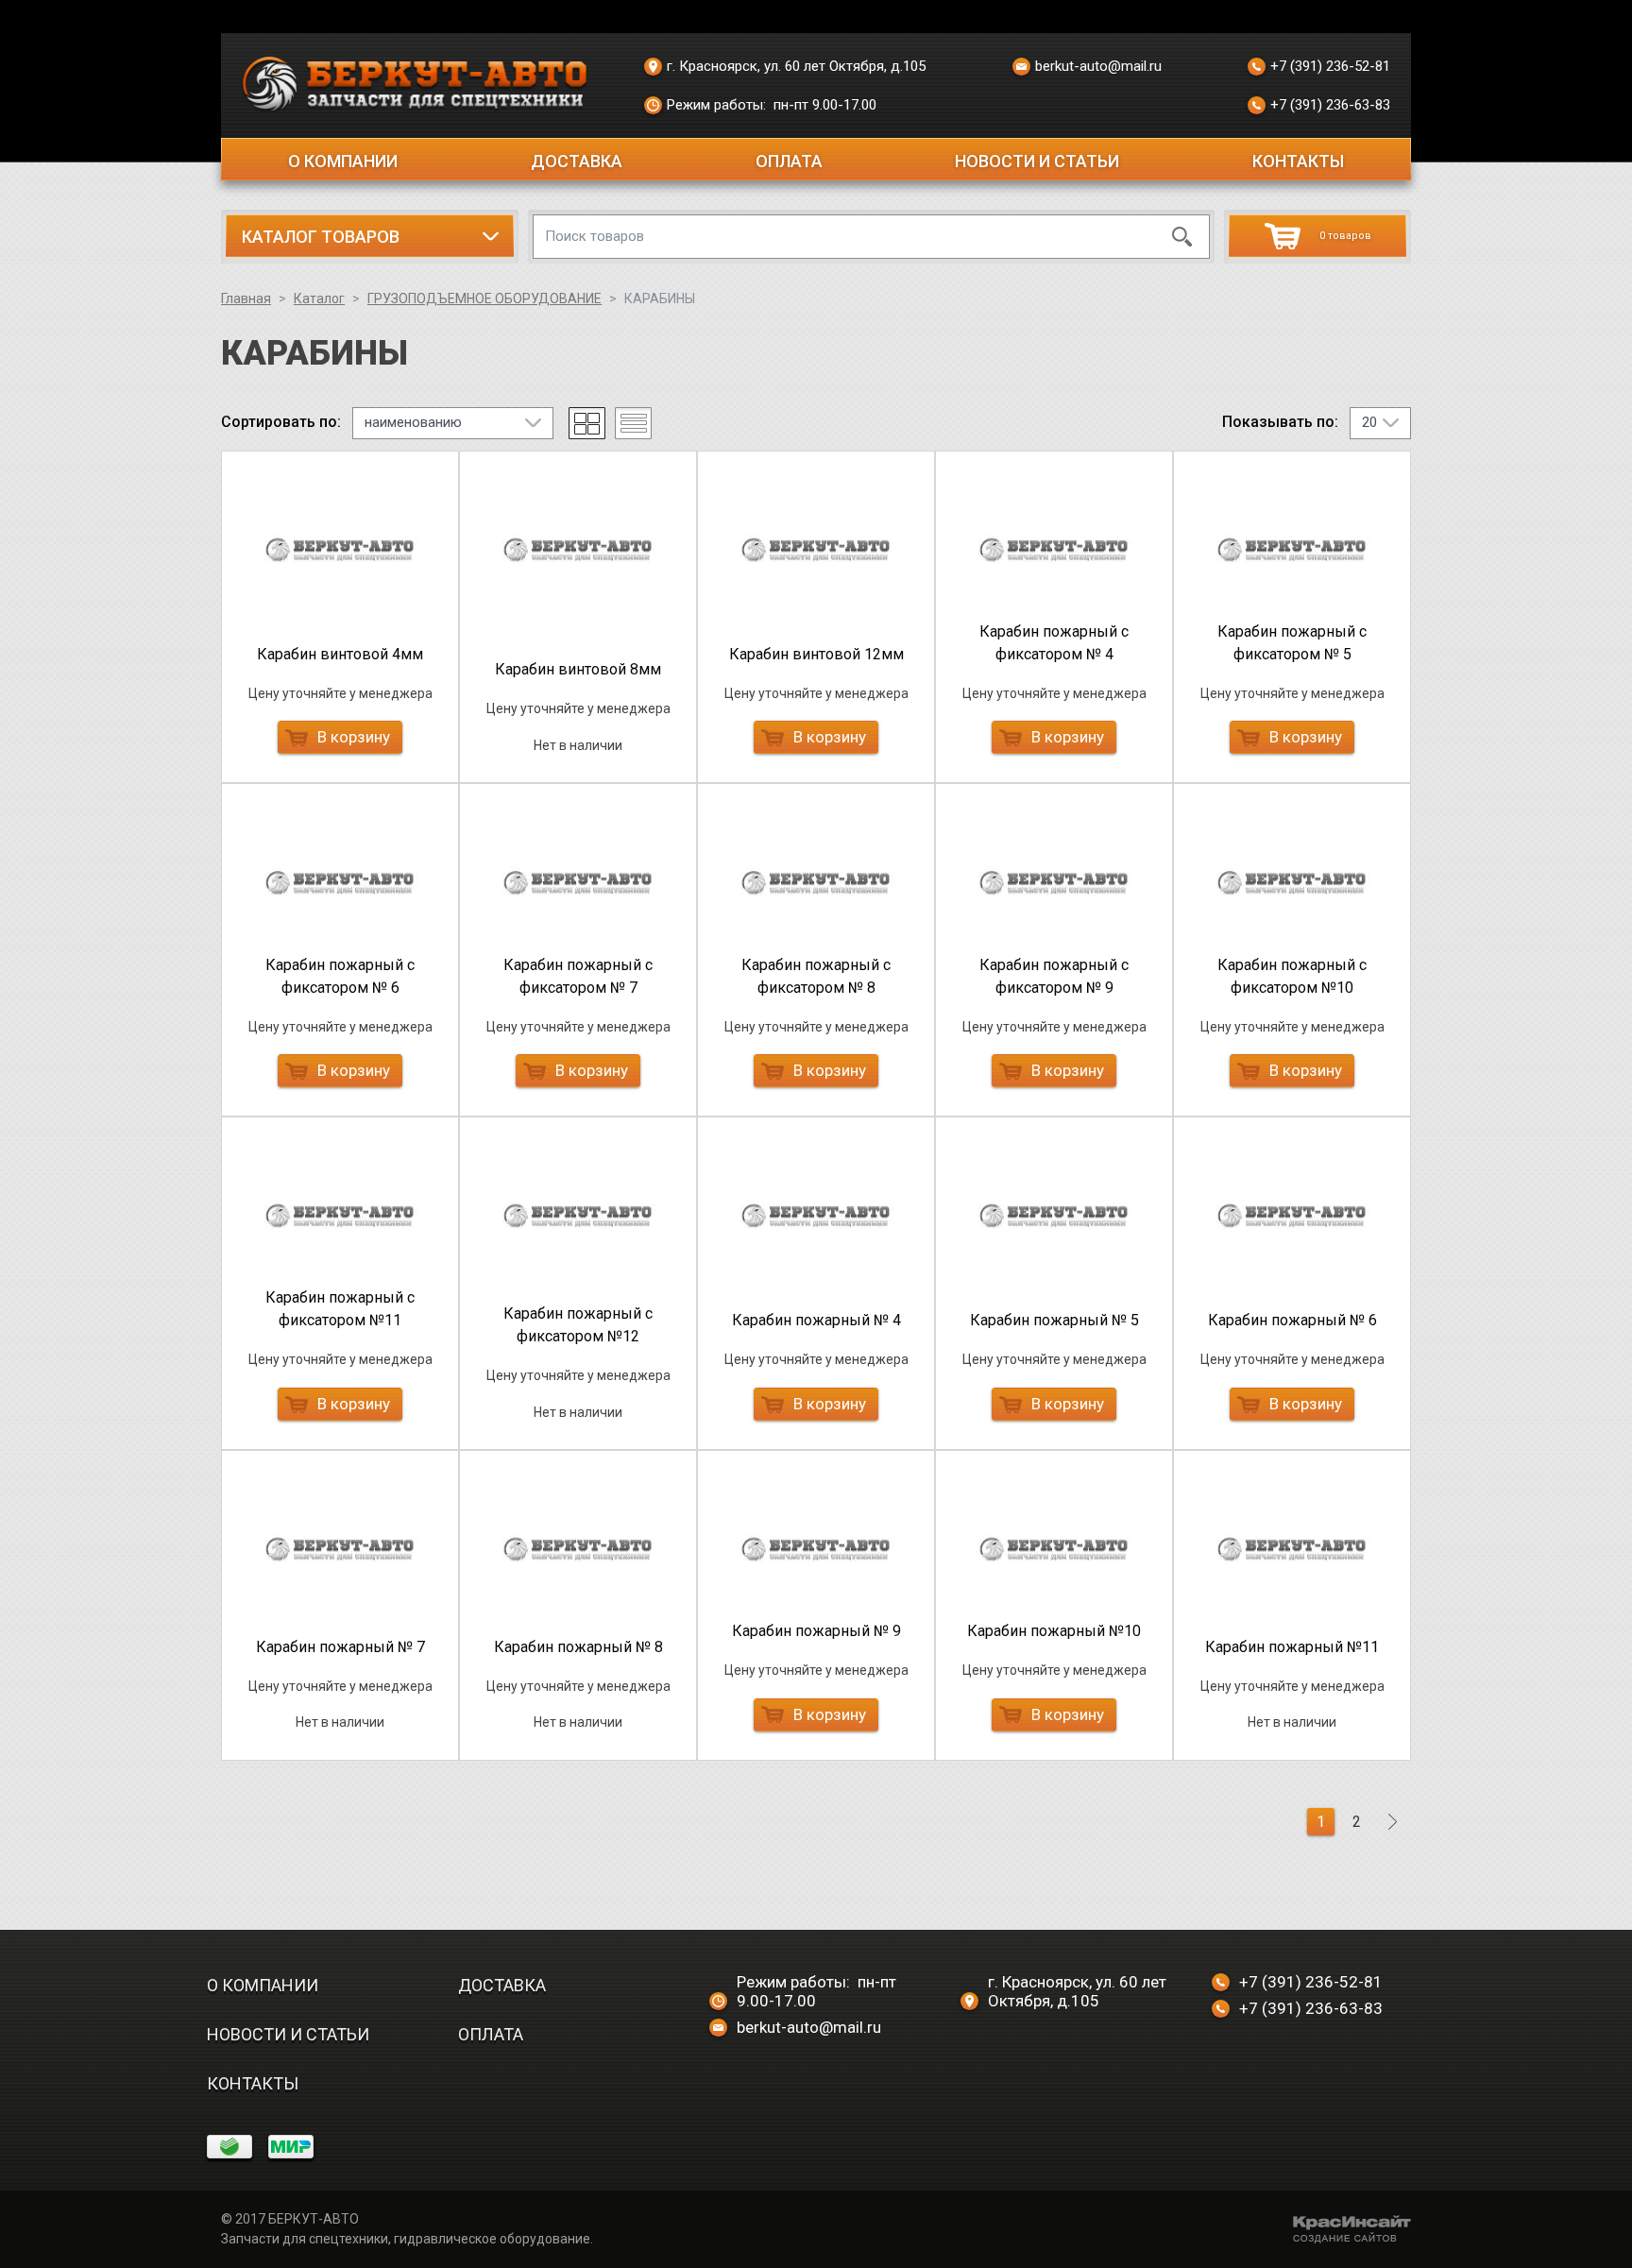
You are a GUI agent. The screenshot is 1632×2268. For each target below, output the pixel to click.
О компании (343, 161)
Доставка (577, 161)
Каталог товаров (321, 237)
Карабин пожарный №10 (1054, 1631)
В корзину (354, 737)
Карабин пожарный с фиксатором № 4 (1054, 643)
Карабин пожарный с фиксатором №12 (578, 1325)
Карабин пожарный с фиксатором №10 (1292, 976)
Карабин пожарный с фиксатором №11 (340, 1309)
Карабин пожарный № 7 (340, 1647)
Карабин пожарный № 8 (578, 1647)
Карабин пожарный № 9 (816, 1631)
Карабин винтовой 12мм (816, 654)
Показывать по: (1280, 422)
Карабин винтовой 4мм (340, 654)
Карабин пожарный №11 (1292, 1647)
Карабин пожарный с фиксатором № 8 (816, 976)
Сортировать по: (281, 422)
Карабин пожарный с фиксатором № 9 (1054, 976)
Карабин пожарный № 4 (816, 1320)
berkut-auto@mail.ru (1098, 66)
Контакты (1298, 161)
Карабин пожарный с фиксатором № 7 (578, 976)
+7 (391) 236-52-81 (1330, 66)
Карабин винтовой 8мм (578, 669)
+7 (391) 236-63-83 (1330, 105)
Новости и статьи (1037, 161)
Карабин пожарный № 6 (1292, 1320)
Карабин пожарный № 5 (1054, 1320)
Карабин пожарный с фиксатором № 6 (340, 976)
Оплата (789, 161)
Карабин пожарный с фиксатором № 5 (1292, 643)
